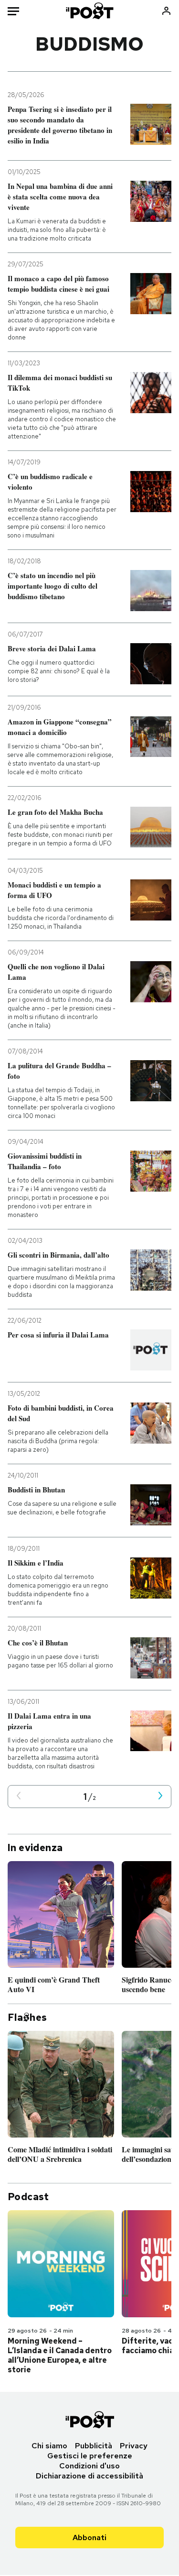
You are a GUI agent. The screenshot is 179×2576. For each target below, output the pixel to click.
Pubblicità (94, 2446)
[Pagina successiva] (160, 1796)
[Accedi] (166, 11)
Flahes (27, 2017)
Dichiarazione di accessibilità (89, 2476)
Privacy (134, 2446)
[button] (19, 1796)
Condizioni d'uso (89, 2466)
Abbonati (89, 2538)
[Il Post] (89, 11)
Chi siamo (49, 2446)
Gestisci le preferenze (90, 2456)
